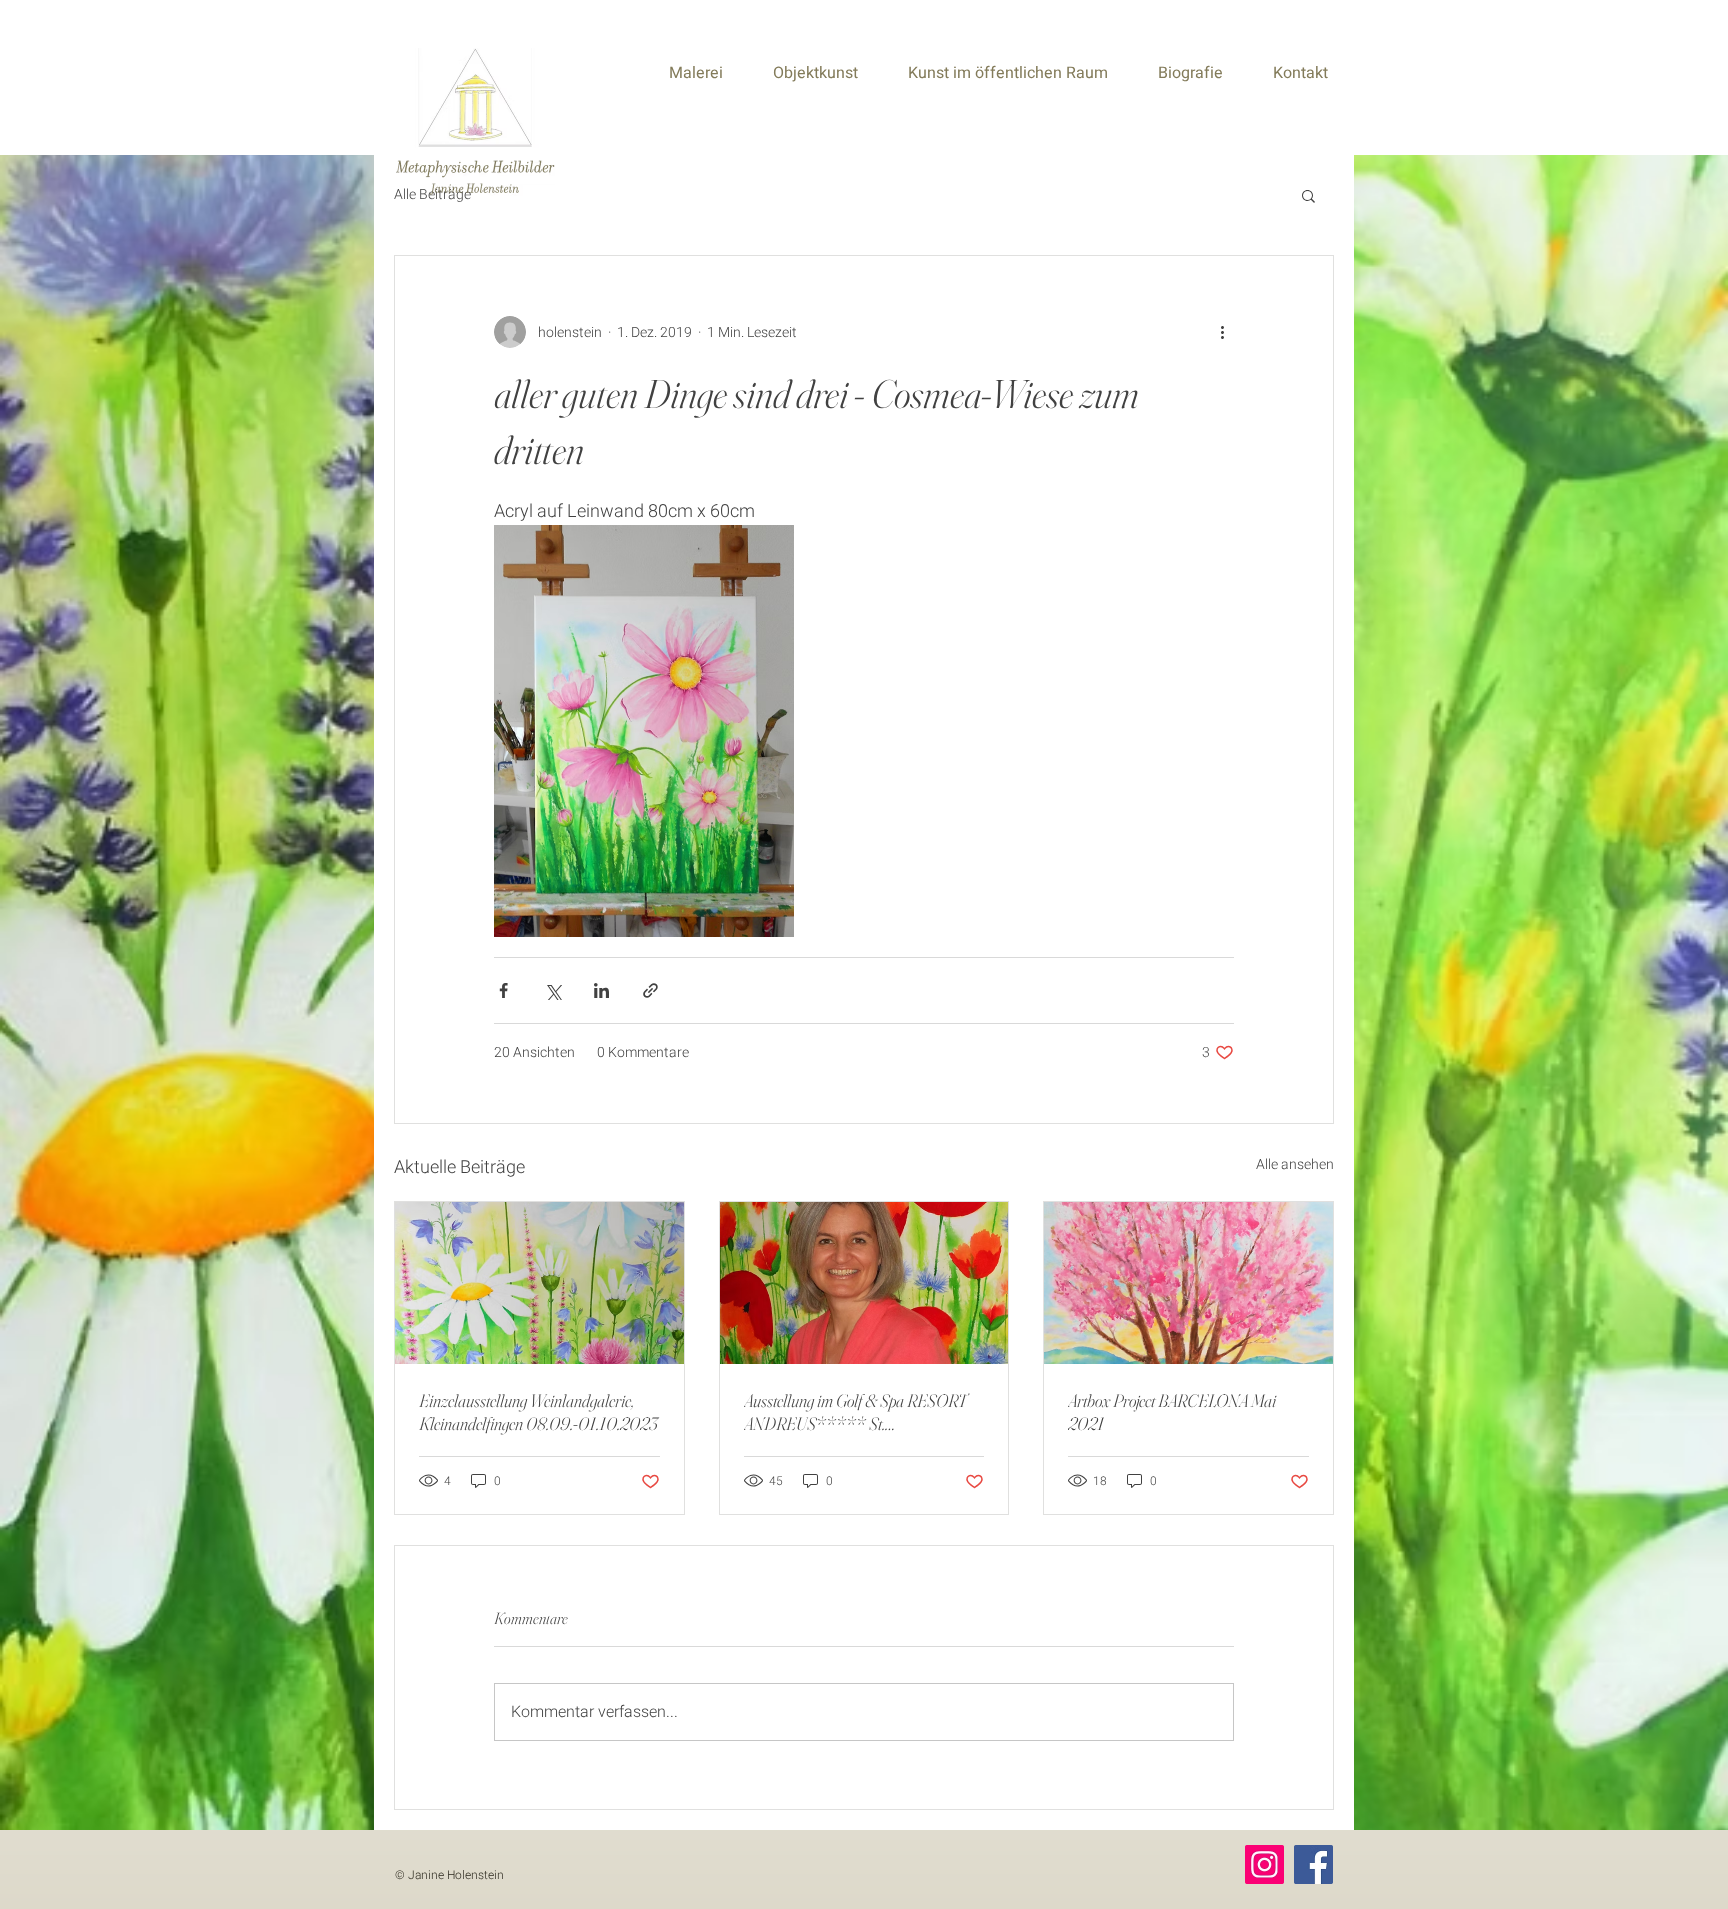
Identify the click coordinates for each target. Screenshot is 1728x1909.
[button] (1308, 195)
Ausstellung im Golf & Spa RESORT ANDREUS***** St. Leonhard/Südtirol (855, 1412)
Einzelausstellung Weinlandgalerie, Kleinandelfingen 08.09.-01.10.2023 (538, 1412)
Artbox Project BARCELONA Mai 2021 (1172, 1412)
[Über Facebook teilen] (503, 990)
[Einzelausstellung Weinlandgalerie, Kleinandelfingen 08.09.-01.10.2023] (539, 1283)
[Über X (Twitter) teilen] (552, 990)
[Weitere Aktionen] (1222, 332)
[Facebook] (1313, 1864)
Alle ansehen (1295, 1164)
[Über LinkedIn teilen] (601, 990)
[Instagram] (1264, 1864)
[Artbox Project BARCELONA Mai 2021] (1188, 1283)
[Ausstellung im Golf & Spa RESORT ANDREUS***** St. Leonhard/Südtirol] (864, 1283)
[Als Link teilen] (650, 990)
